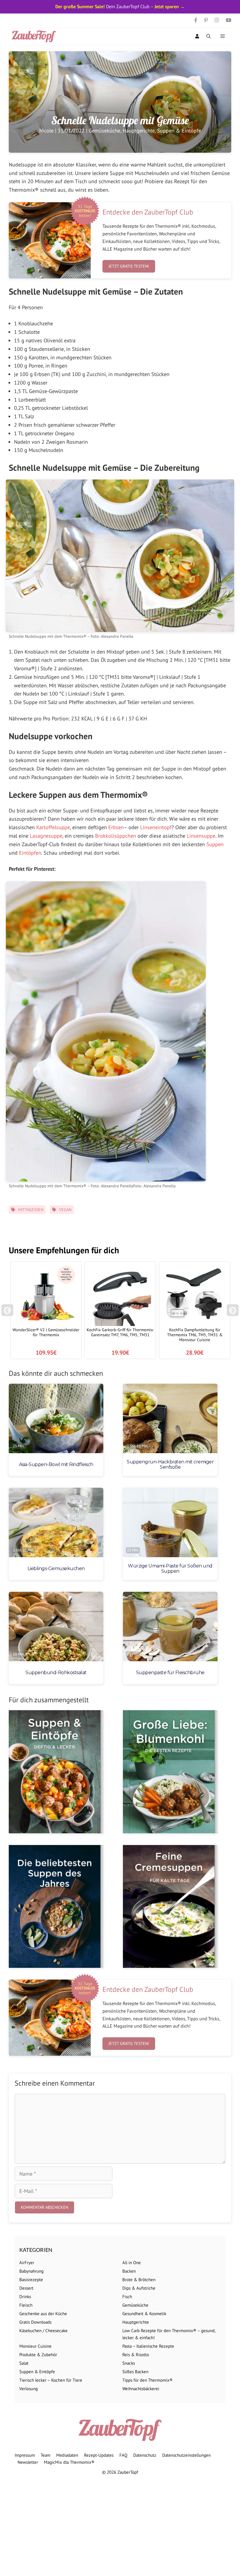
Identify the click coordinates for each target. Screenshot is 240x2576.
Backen (129, 2271)
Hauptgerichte (139, 131)
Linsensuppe (201, 836)
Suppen (215, 844)
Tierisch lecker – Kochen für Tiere (51, 2380)
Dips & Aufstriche (139, 2288)
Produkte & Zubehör (38, 2355)
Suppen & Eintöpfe (179, 131)
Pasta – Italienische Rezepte (148, 2346)
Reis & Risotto (136, 2355)
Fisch (127, 2297)
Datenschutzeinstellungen (186, 2455)
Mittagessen (31, 1210)
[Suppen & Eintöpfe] (56, 1772)
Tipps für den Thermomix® (148, 2380)
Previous (7, 1313)
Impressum (25, 2455)
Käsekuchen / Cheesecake (43, 2331)
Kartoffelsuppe (53, 827)
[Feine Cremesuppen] (170, 1906)
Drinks (25, 2297)
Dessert (26, 2288)
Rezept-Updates (99, 2455)
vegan (65, 1210)
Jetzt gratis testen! (129, 266)
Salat (24, 2363)
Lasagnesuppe (46, 836)
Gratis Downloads (35, 2322)
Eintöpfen (30, 853)
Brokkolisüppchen (116, 836)
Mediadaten (67, 2455)
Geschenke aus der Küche (43, 2314)
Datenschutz (145, 2455)
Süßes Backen (135, 2372)
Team (46, 2455)
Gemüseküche (104, 131)
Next (234, 1313)
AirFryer (27, 2263)
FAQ (123, 2455)
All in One (132, 2263)
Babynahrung (31, 2271)
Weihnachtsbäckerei (141, 2389)
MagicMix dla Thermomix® (69, 2462)
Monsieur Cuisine (35, 2346)
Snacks (129, 2363)
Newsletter (28, 2462)
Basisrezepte (31, 2280)
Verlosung (29, 2389)
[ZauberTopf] (35, 36)
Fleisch (26, 2305)
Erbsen (116, 827)
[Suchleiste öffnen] (209, 36)
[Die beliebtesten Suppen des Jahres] (56, 1906)
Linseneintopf (156, 827)
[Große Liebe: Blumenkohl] (170, 1772)
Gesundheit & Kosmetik (144, 2314)
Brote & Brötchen (139, 2280)
